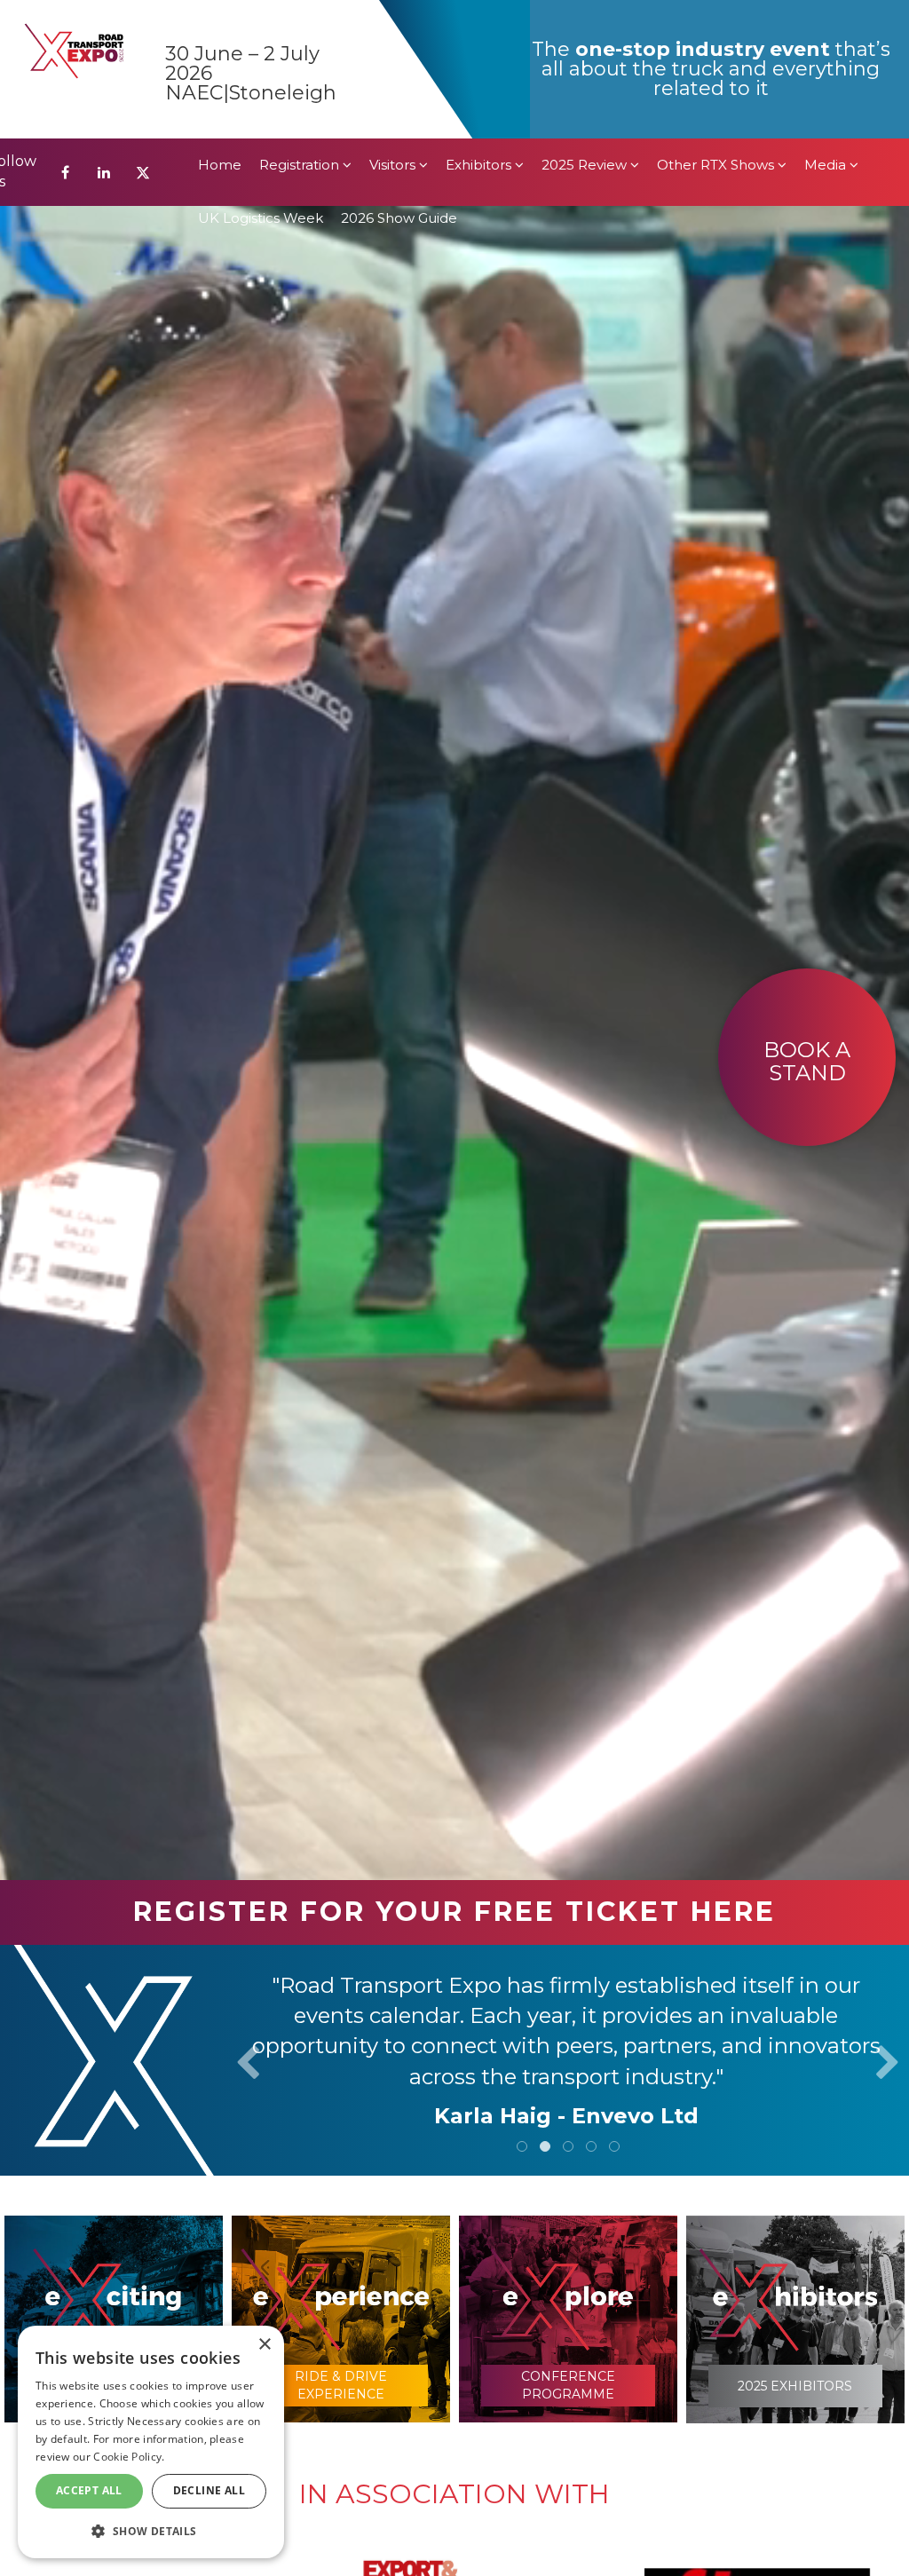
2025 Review (586, 26)
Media (827, 26)
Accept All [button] (89, 2490)
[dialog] (151, 2442)
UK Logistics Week (261, 79)
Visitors (394, 26)
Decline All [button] (209, 2490)
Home (220, 26)
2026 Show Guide (399, 79)
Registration (301, 26)
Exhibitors (480, 26)
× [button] (264, 2345)
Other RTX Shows (717, 26)
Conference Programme (568, 2385)
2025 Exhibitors (795, 2386)
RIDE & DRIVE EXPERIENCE (341, 2385)
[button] (151, 2530)
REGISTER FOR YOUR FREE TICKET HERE (454, 1912)
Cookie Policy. (129, 2457)
